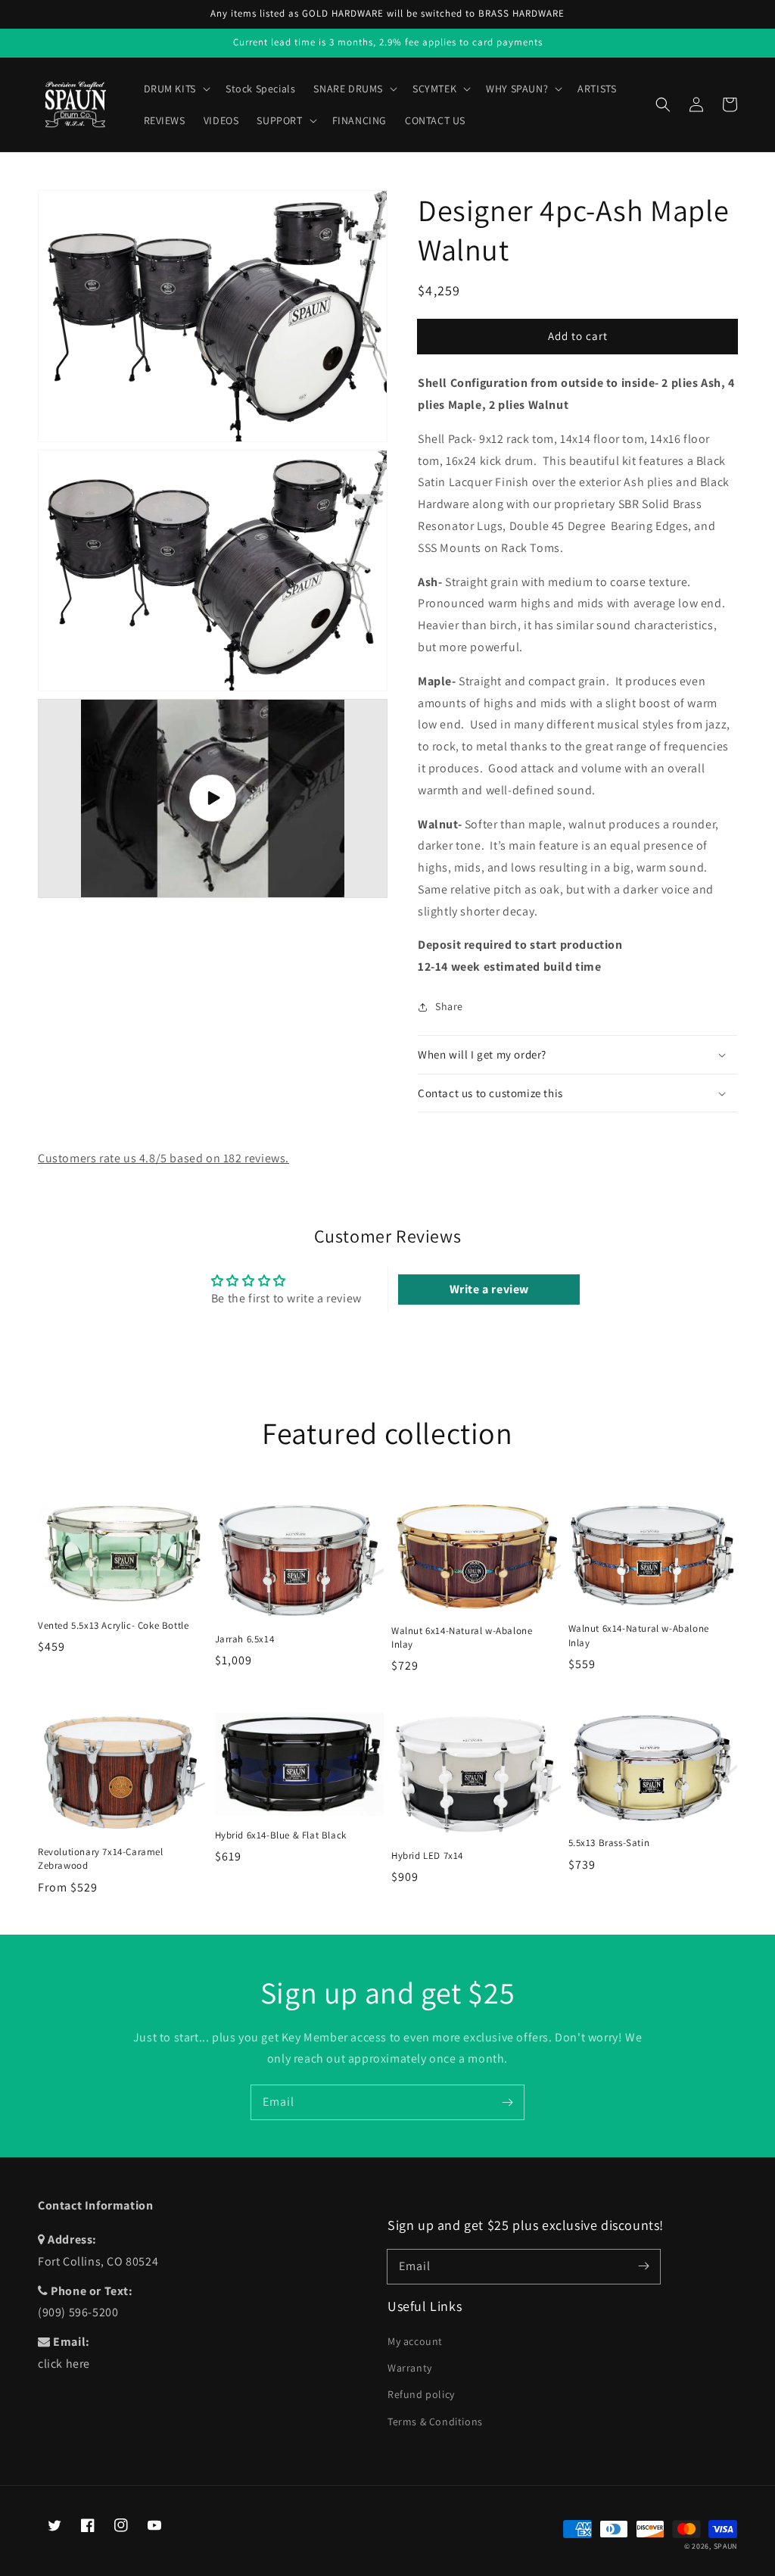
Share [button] (449, 1006)
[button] (663, 104)
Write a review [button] (489, 1289)
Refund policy (421, 2394)
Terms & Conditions (435, 2422)
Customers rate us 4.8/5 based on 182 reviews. (163, 1158)
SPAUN (726, 2546)
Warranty (410, 2368)
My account (415, 2341)
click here (64, 2364)
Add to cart (578, 336)
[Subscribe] (507, 2102)
